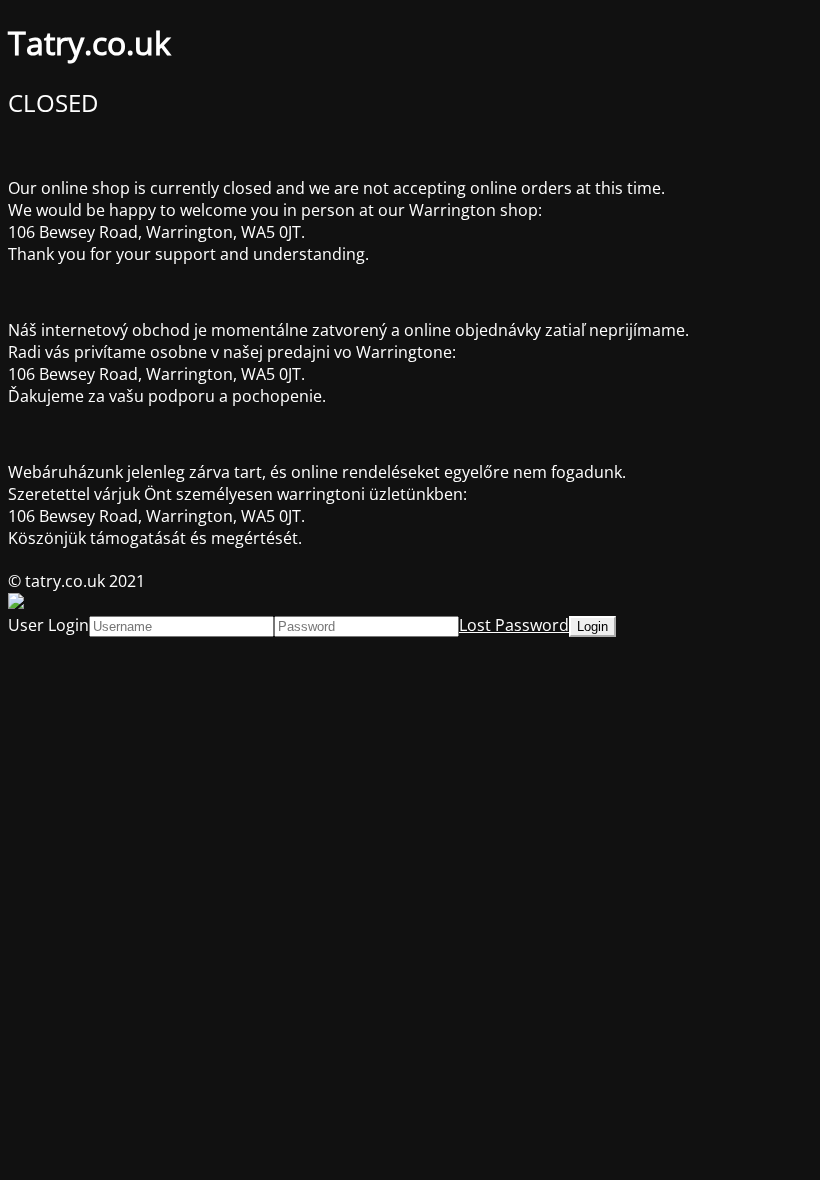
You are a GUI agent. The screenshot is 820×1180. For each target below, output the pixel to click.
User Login (48, 625)
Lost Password (514, 625)
